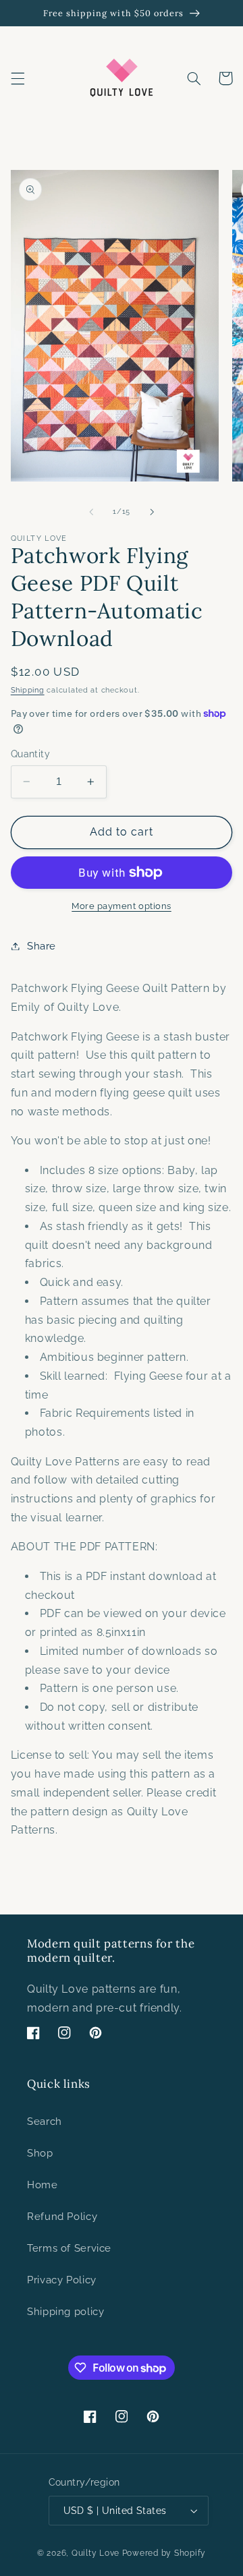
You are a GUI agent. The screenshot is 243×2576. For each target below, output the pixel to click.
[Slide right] (152, 512)
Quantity (30, 754)
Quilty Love (96, 2553)
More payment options (122, 906)
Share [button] (42, 946)
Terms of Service (69, 2248)
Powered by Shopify (164, 2553)
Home (43, 2185)
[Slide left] (91, 512)
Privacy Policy (62, 2280)
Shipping (28, 690)
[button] (18, 78)
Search (45, 2121)
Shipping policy (65, 2311)
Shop (40, 2153)
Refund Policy (62, 2216)
